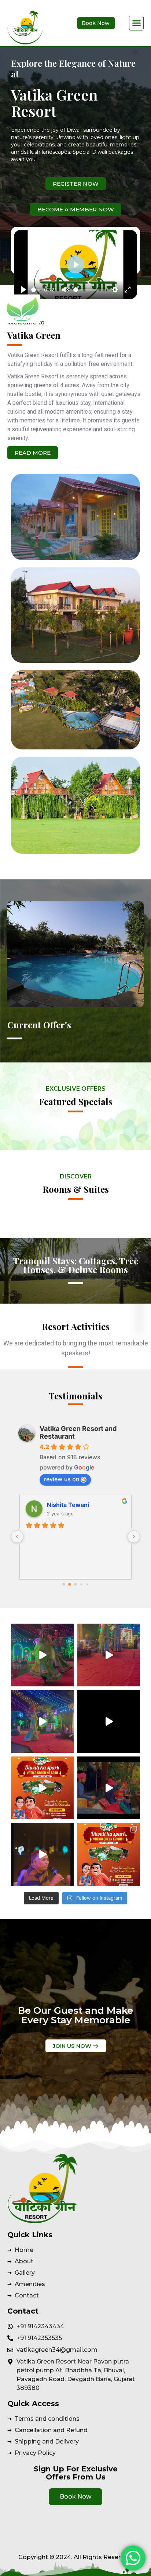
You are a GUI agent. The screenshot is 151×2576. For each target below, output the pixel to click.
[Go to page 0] (64, 1584)
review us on (62, 1479)
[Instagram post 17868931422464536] (42, 1655)
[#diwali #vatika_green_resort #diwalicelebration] (42, 1788)
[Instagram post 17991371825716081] (109, 1655)
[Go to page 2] (75, 1584)
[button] (136, 23)
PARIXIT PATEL (68, 1505)
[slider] (36, 290)
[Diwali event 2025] (42, 1721)
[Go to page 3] (82, 1585)
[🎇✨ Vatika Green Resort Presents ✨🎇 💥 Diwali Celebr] (109, 1854)
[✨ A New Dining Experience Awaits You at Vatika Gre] (109, 1721)
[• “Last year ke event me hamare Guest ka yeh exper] (42, 1854)
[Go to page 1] (70, 1585)
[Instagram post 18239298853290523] (109, 1788)
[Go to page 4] (87, 1584)
